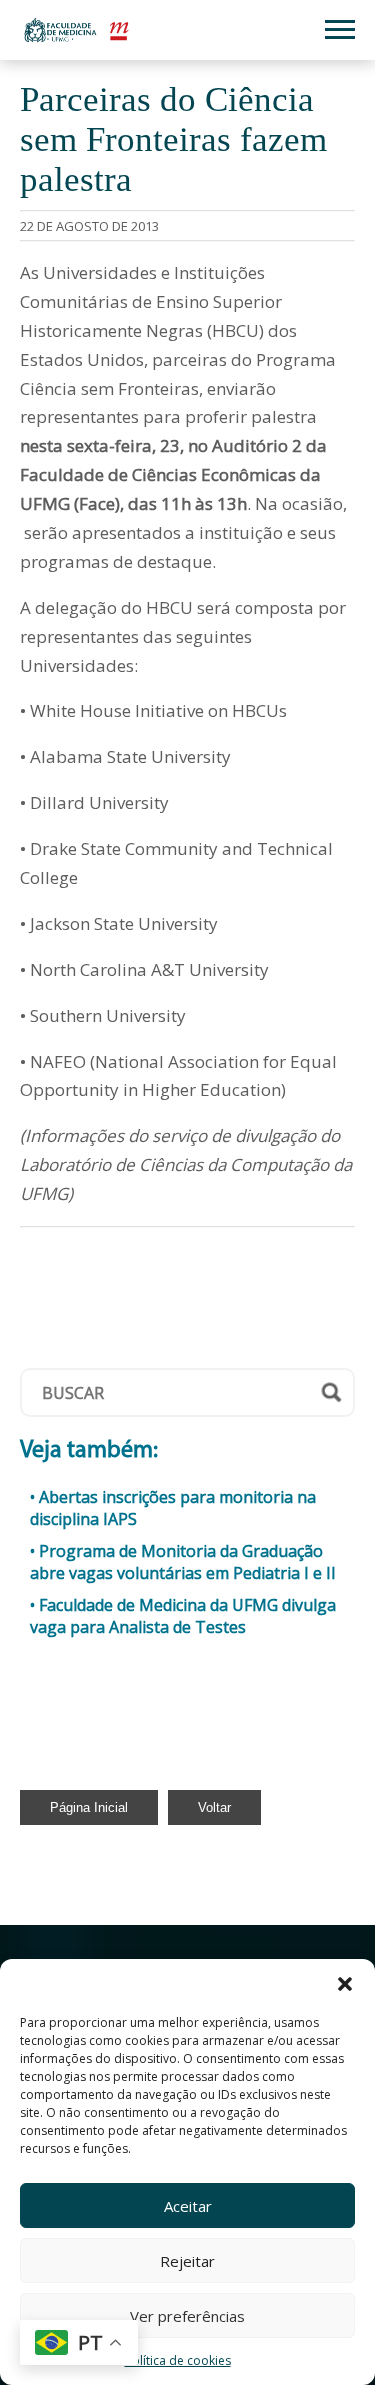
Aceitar (188, 2206)
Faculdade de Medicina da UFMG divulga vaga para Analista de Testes (183, 1616)
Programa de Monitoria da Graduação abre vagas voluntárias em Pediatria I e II (183, 1562)
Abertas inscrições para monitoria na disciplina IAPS (173, 1508)
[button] (345, 1984)
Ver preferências (187, 2316)
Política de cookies (178, 2360)
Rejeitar (187, 2261)
